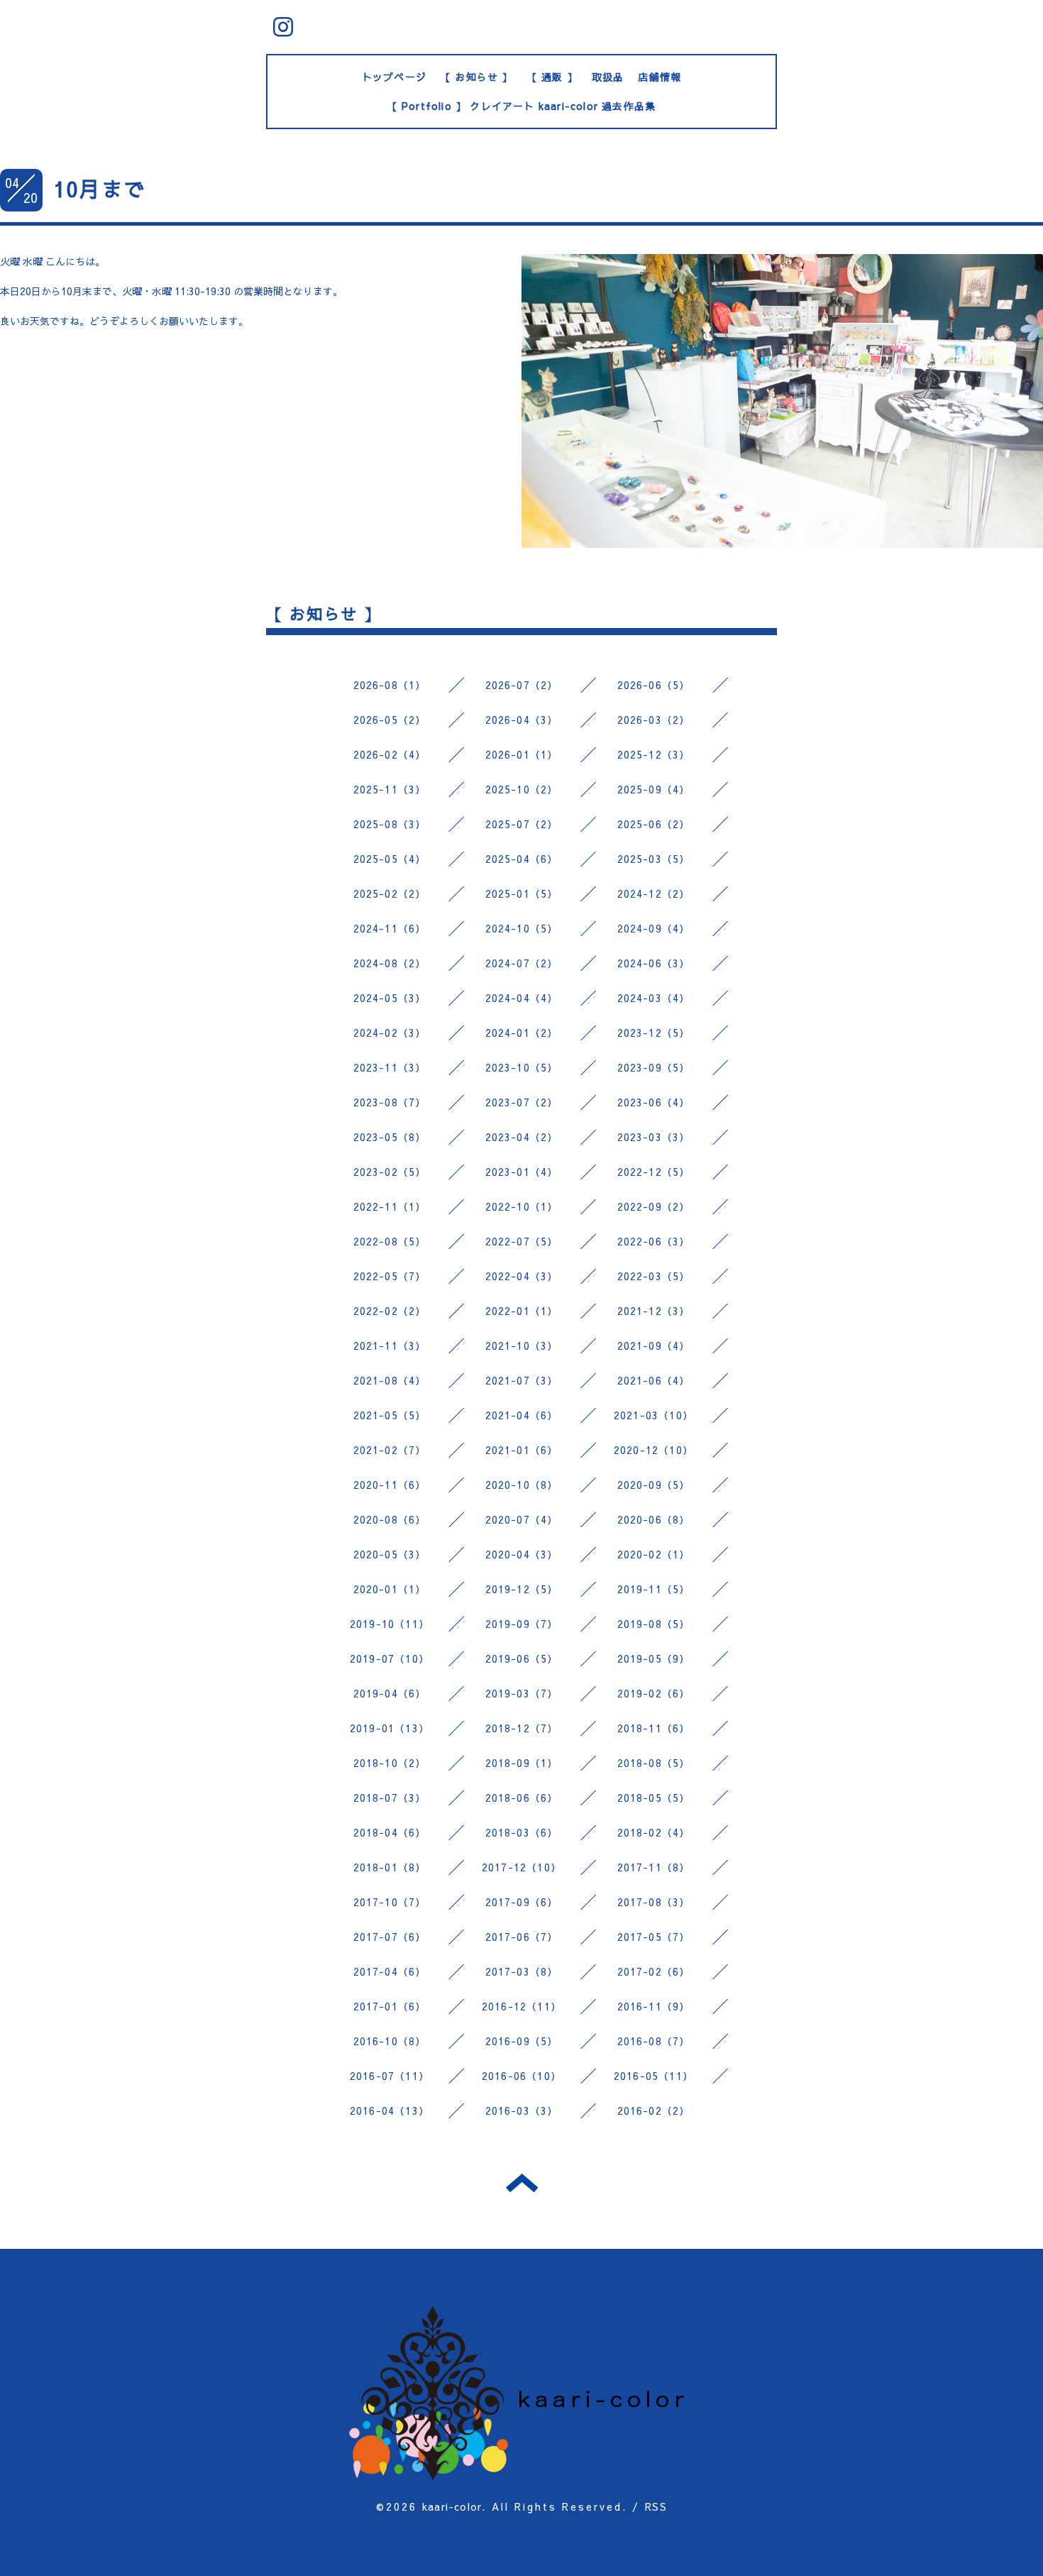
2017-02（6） (654, 1971)
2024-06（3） (654, 963)
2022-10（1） (522, 1206)
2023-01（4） (522, 1172)
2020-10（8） (522, 1485)
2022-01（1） (522, 1311)
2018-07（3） (390, 1798)
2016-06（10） (521, 2076)
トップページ (394, 77)
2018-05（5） (654, 1798)
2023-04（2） (522, 1137)
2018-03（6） (522, 1832)
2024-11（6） (390, 928)
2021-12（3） (654, 1311)
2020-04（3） (522, 1554)
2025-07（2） (522, 824)
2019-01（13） (390, 1728)
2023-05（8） (390, 1137)
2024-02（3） (390, 1033)
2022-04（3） (522, 1276)
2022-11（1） (390, 1206)
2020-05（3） (390, 1554)
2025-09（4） (654, 789)
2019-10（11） (390, 1624)
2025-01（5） (522, 893)
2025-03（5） (654, 859)
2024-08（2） (390, 963)
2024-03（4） (654, 998)
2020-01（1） (390, 1589)
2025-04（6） (522, 859)
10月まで (99, 188)
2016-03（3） (522, 2110)
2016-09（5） (522, 2041)
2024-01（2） (522, 1033)
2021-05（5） (390, 1415)
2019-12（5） (522, 1589)
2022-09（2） (654, 1206)
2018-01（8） (390, 1867)
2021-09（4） (654, 1345)
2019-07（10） (390, 1658)
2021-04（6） (522, 1415)
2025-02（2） (390, 893)
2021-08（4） (390, 1380)
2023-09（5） (654, 1067)
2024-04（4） (522, 998)
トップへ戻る (522, 2183)
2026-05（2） (390, 720)
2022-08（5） (390, 1241)
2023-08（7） (390, 1102)
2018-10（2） (390, 1763)
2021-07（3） (522, 1380)
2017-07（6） (390, 1937)
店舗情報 (660, 77)
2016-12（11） (521, 2006)
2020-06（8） (654, 1519)
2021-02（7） (390, 1450)
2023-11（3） (390, 1067)
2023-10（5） (522, 1067)
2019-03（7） (522, 1693)
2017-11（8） (654, 1867)
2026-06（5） (654, 685)
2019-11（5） (654, 1589)
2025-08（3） (390, 824)
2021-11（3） (390, 1345)
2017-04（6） (390, 1971)
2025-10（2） (522, 789)
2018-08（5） (654, 1763)
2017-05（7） (654, 1937)
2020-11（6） (390, 1485)
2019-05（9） (654, 1658)
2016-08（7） (654, 2041)
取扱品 (608, 77)
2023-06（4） (654, 1102)
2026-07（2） (522, 685)
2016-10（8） (390, 2041)
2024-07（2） (522, 963)
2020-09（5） (654, 1485)
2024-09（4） (654, 928)
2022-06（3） (654, 1241)
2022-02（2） (390, 1311)
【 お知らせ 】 (477, 77)
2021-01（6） (522, 1450)
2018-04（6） (390, 1832)
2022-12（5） (654, 1172)
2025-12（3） (654, 754)
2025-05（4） (390, 859)
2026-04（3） (522, 720)
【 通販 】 (552, 77)
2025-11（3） (390, 789)
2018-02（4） (654, 1832)
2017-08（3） (654, 1902)
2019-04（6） (390, 1693)
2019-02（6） (654, 1693)
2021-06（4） (654, 1380)
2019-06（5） (522, 1658)
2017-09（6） (522, 1902)
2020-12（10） (653, 1450)
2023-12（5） (654, 1033)
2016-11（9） (654, 2006)
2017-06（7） (522, 1937)
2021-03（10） (653, 1415)
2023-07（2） (522, 1102)
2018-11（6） (654, 1728)
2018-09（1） (522, 1763)
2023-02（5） (390, 1172)
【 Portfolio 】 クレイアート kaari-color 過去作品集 (522, 106)
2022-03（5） (654, 1276)
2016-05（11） (653, 2076)
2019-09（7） (522, 1624)
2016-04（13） (390, 2110)
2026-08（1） (390, 685)
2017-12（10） (521, 1867)
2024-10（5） (522, 928)
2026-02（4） (390, 754)
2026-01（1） (522, 754)
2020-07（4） (522, 1519)
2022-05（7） (390, 1276)
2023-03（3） (654, 1137)
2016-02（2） (654, 2110)
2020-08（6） (390, 1519)
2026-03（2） (654, 720)
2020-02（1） (654, 1554)
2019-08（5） (654, 1624)
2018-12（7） (522, 1728)
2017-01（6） (390, 2006)
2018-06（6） (522, 1798)
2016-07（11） (390, 2076)
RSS (656, 2506)
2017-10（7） (390, 1902)
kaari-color (452, 2506)
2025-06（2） (654, 824)
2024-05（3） (390, 998)
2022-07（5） (522, 1241)
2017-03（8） (522, 1971)
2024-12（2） (654, 893)
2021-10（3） (522, 1345)
